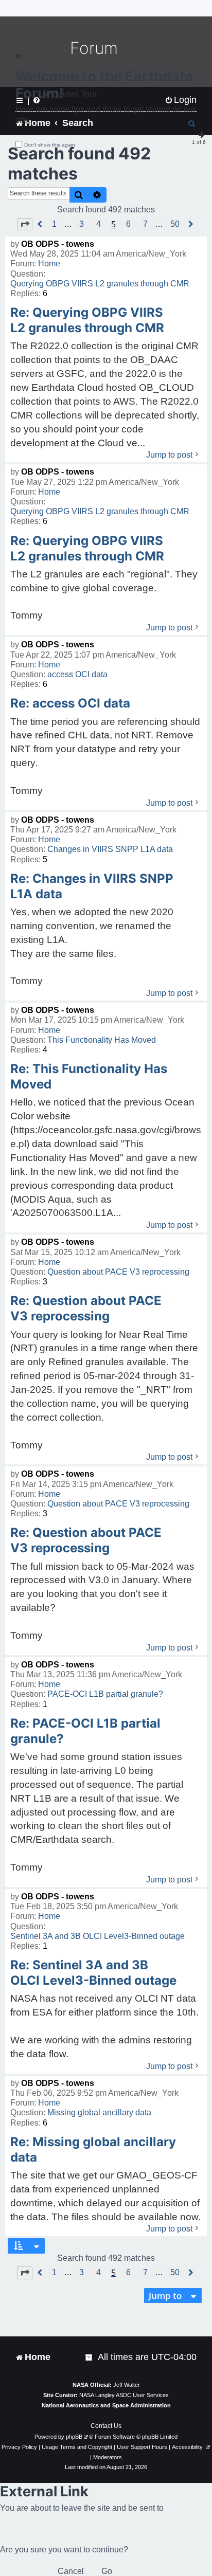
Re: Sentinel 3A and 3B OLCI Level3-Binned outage (93, 1973)
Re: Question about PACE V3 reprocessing (86, 1308)
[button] (25, 224)
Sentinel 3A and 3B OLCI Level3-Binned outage (98, 1936)
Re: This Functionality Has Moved (89, 1076)
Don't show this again (50, 145)
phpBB (74, 2437)
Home (49, 264)
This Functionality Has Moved (102, 1040)
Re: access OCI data (70, 703)
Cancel (71, 2571)
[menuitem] (90, 2357)
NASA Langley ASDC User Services (124, 2395)
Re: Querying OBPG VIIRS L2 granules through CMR (87, 320)
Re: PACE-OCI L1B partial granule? (85, 1731)
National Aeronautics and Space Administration (106, 2405)
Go (107, 2571)
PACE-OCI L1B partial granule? (105, 1694)
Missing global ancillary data (99, 2112)
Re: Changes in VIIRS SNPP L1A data (92, 886)
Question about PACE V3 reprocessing (118, 1272)
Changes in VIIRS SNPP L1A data (110, 849)
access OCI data (77, 674)
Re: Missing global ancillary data (93, 2149)
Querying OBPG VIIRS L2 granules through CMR (100, 284)
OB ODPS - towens (58, 244)
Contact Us (106, 2426)
